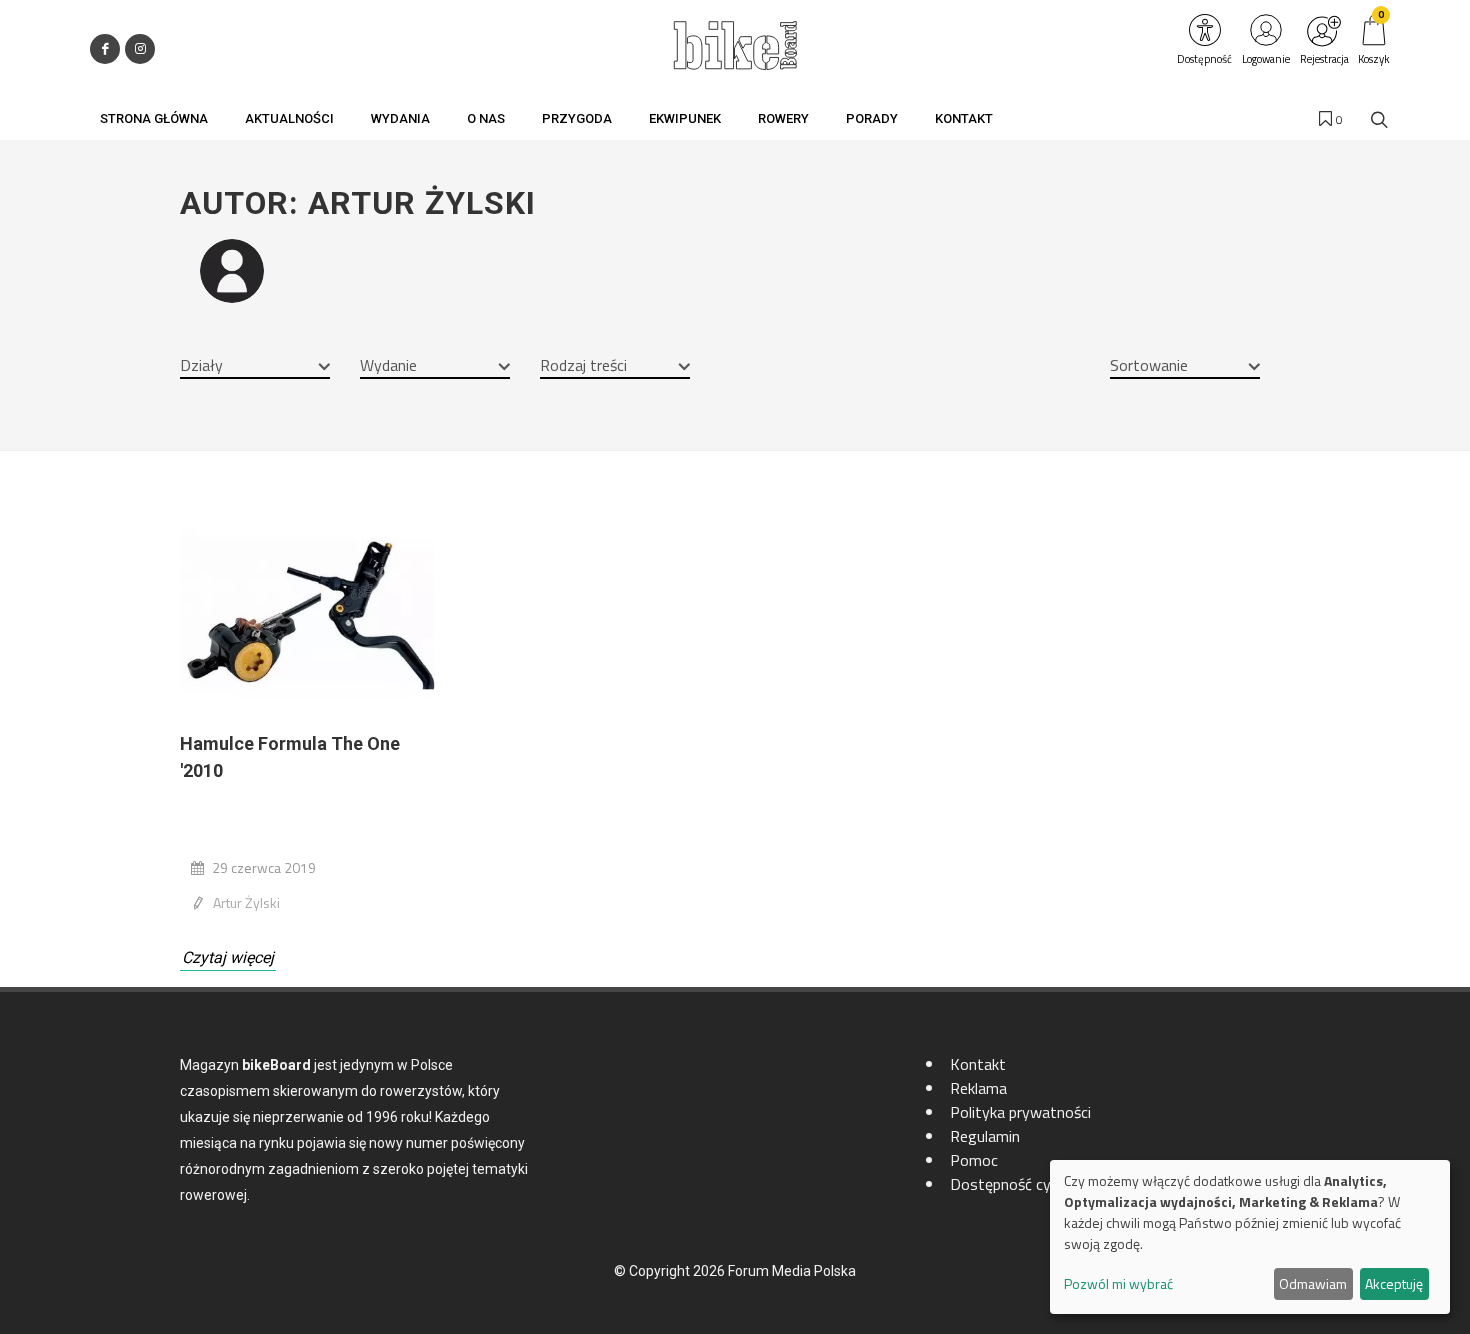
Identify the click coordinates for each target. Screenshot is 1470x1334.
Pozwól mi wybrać (1118, 1283)
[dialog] (1250, 1237)
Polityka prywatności (1020, 1112)
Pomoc (974, 1160)
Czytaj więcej (228, 957)
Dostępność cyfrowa (1021, 1184)
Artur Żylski (246, 902)
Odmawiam (1313, 1283)
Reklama (978, 1088)
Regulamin (985, 1136)
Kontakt (978, 1064)
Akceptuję (1394, 1283)
